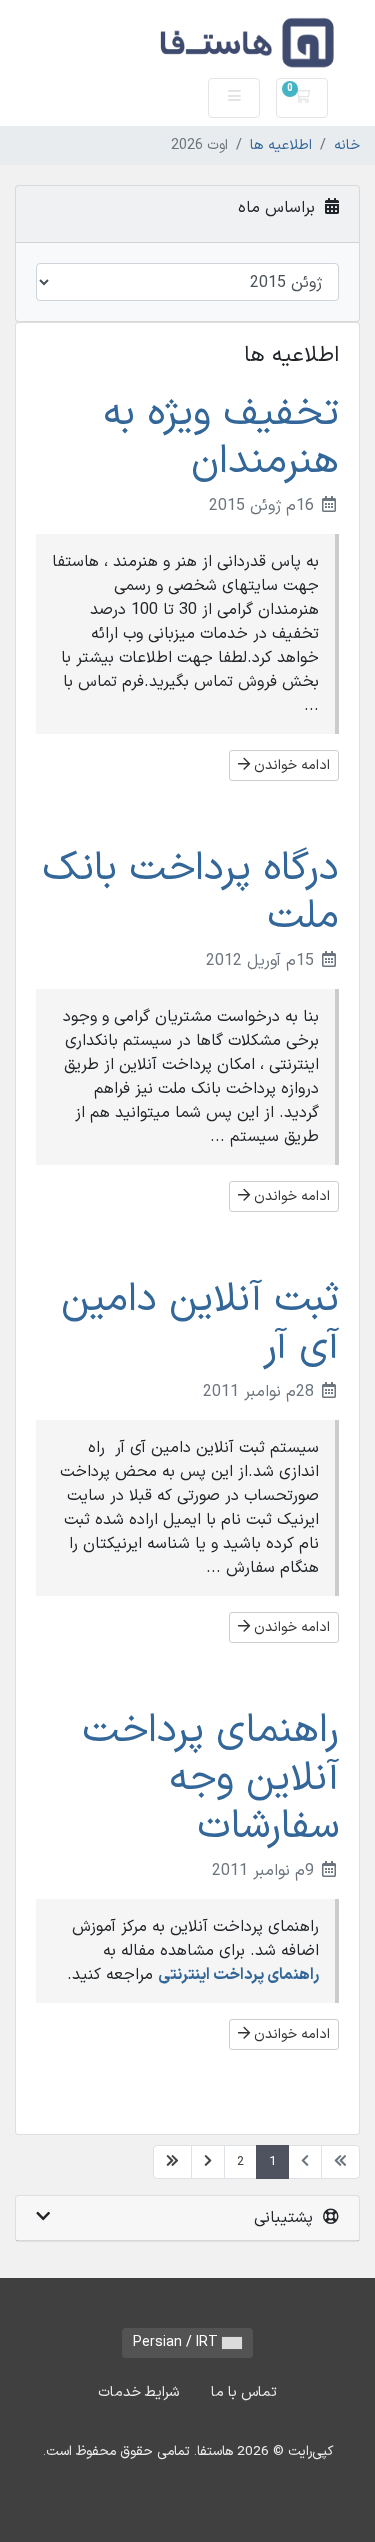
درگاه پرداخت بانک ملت (190, 893)
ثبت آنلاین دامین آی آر (200, 1324)
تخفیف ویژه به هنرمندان (221, 438)
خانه (347, 145)
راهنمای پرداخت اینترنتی (238, 1975)
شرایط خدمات (138, 2392)
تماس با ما (244, 2392)
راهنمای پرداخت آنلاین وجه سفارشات (210, 1779)
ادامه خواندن (290, 765)
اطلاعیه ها (281, 145)
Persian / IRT (177, 2342)
